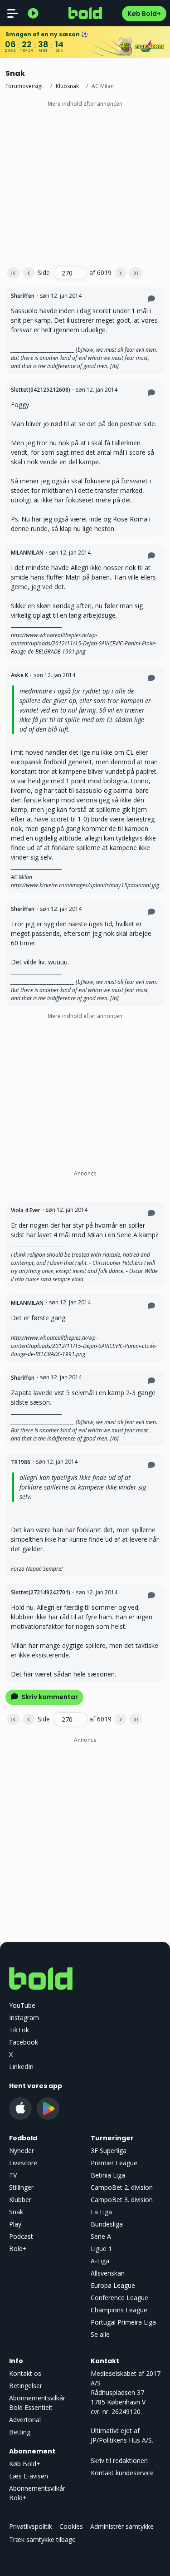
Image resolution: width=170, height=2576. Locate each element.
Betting (20, 2432)
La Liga (101, 2212)
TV (13, 2175)
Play (15, 2224)
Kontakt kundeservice (122, 2473)
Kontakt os (25, 2373)
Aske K (19, 675)
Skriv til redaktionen (119, 2460)
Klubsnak (67, 86)
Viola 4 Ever (26, 1210)
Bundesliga (107, 2224)
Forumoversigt (24, 86)
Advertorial (25, 2420)
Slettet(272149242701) (41, 1592)
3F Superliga (109, 2151)
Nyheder (22, 2151)
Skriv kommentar (49, 1697)
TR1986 (21, 1462)
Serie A (101, 2236)
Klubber (20, 2200)
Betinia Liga (108, 2175)
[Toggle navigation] (13, 13)
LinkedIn (21, 2067)
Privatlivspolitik (31, 2526)
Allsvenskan (108, 2273)
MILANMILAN (27, 553)
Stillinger (21, 2187)
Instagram (24, 2018)
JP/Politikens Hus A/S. (122, 2440)
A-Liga (100, 2261)
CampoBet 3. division (122, 2200)
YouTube (22, 2005)
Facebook (24, 2042)
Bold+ (18, 2249)
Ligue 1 (101, 2249)
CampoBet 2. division (122, 2187)
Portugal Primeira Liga (123, 2322)
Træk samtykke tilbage (42, 2539)
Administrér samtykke (122, 2526)
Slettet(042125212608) (41, 390)
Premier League (114, 2163)
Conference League (119, 2298)
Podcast (21, 2236)
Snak (16, 2212)
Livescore (23, 2163)
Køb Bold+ (144, 14)
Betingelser (26, 2386)
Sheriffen (23, 296)
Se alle (100, 2334)
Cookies (71, 2526)
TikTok (19, 2030)
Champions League (119, 2310)
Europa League (113, 2285)
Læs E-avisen (29, 2476)
